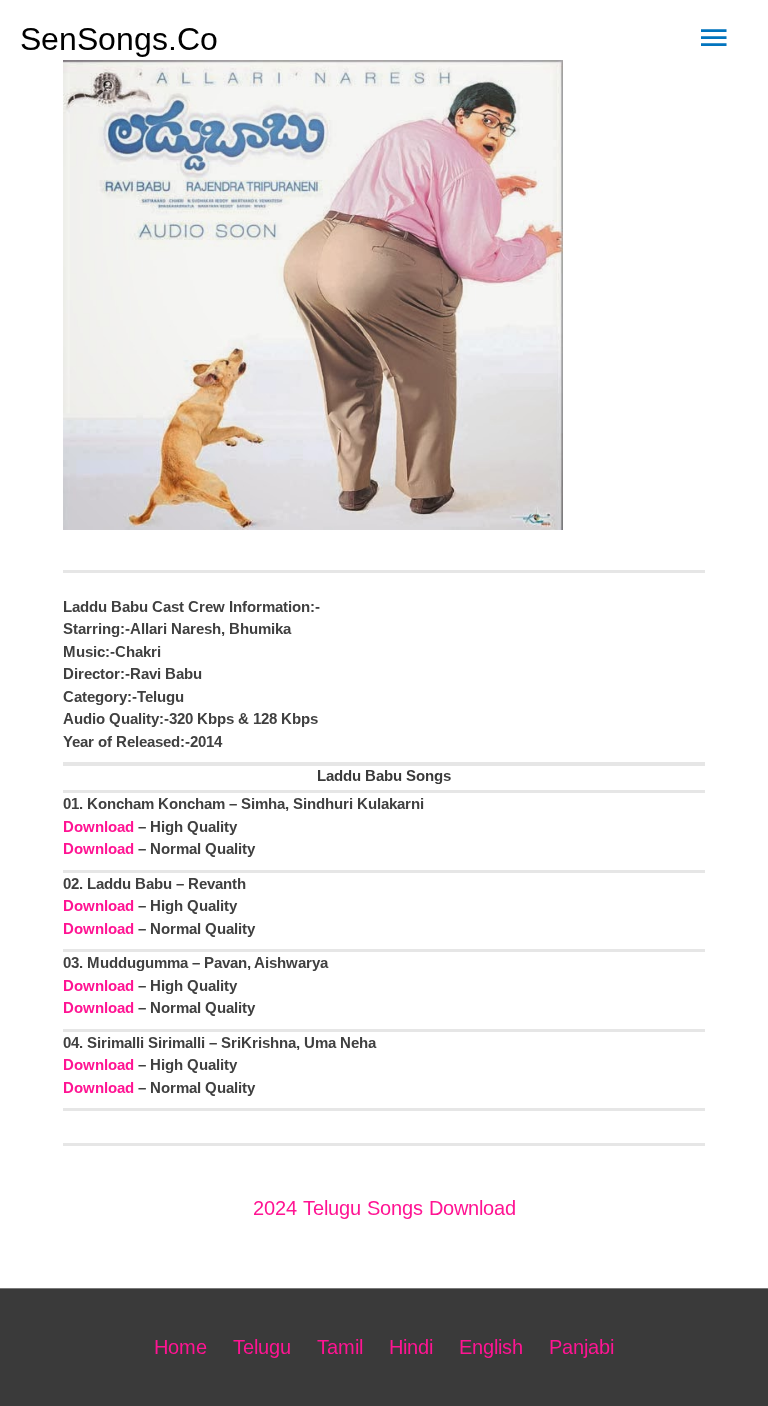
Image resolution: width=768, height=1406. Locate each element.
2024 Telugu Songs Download (384, 1208)
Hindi (411, 1347)
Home (180, 1347)
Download (98, 826)
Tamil (340, 1347)
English (491, 1347)
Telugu (262, 1347)
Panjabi (581, 1347)
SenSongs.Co (119, 39)
